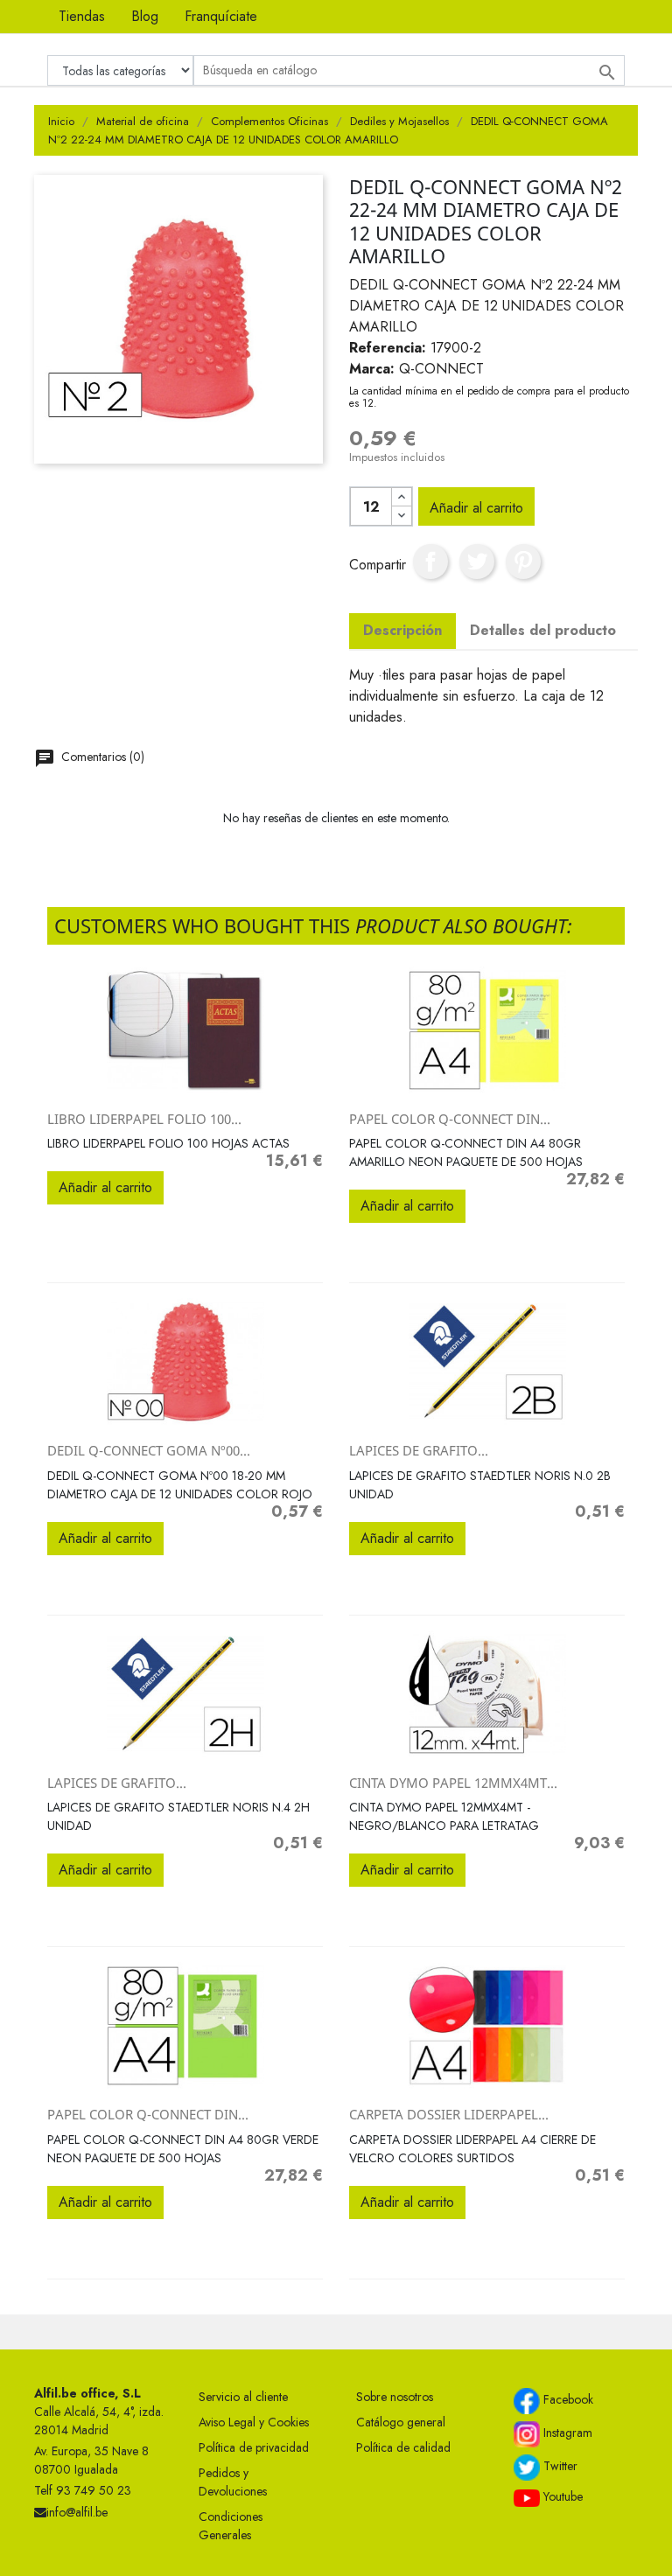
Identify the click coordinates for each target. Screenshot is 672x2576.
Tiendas (82, 16)
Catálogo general (401, 2422)
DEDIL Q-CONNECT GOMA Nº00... (149, 1450)
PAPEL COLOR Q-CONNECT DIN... (450, 1119)
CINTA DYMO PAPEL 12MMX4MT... (453, 1783)
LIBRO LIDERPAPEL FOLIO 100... (144, 1119)
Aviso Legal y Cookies (254, 2422)
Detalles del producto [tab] (543, 630)
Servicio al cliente (243, 2397)
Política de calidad (403, 2447)
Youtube (561, 2496)
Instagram (566, 2433)
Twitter (559, 2466)
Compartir (430, 562)
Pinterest (523, 562)
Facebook (567, 2399)
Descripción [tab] (402, 630)
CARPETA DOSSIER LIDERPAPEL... (449, 2114)
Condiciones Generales (231, 2526)
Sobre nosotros (395, 2397)
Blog (145, 16)
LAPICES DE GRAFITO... (419, 1450)
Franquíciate (221, 16)
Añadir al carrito (476, 508)
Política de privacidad (254, 2447)
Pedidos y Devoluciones (233, 2482)
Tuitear (477, 562)
